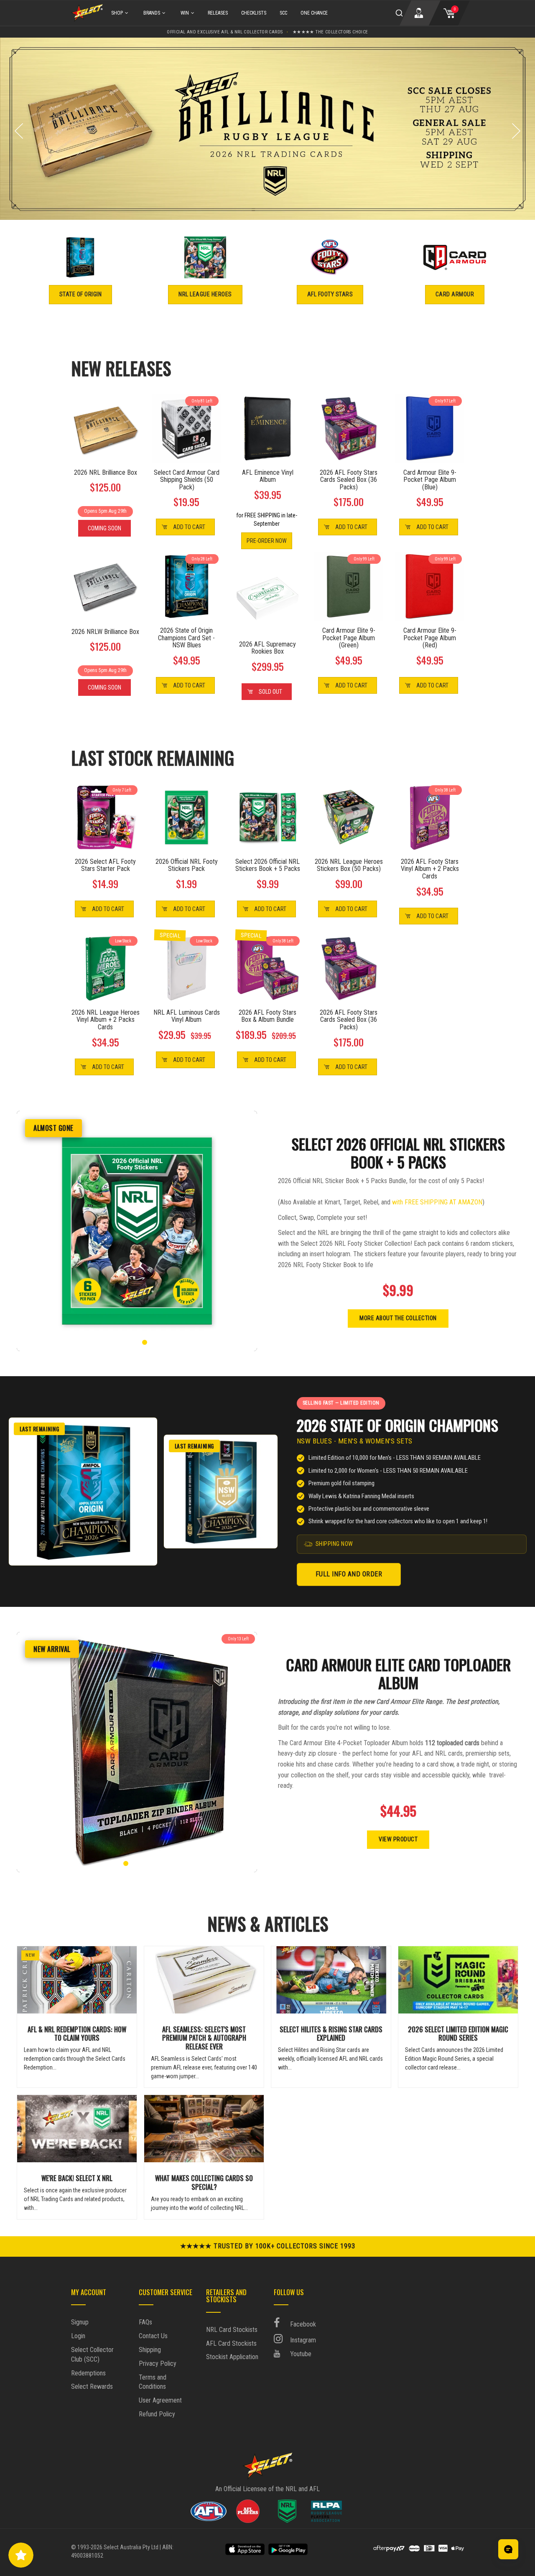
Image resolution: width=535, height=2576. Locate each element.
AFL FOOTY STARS (330, 294)
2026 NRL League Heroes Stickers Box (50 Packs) (349, 865)
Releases (218, 13)
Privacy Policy (158, 2363)
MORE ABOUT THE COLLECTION (398, 1318)
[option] (267, 129)
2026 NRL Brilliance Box (106, 473)
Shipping (150, 2350)
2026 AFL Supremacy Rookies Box (267, 648)
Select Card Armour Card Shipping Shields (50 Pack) (187, 480)
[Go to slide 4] (145, 1342)
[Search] (399, 13)
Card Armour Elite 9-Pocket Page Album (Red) (430, 638)
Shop (117, 13)
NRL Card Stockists (232, 2330)
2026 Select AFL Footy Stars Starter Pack (105, 865)
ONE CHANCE (314, 13)
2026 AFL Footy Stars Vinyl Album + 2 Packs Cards (430, 869)
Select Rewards (92, 2386)
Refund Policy (157, 2414)
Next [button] (516, 131)
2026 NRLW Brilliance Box (105, 632)
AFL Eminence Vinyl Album (268, 476)
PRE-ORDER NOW (267, 541)
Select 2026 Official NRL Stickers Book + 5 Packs (268, 865)
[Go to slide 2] (130, 1342)
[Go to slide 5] (152, 1342)
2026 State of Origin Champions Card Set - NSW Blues (186, 638)
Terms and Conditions (153, 2382)
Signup (80, 2322)
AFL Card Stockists (231, 2343)
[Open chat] (508, 2549)
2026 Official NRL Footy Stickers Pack (187, 865)
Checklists (254, 13)
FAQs (145, 2322)
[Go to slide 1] (122, 1342)
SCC (283, 13)
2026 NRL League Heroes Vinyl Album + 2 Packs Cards (106, 1020)
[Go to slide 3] (137, 1342)
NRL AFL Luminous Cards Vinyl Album (187, 1016)
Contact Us (153, 2336)
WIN (185, 13)
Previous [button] (19, 131)
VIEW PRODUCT (398, 1839)
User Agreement (160, 2400)
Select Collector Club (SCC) (92, 2355)
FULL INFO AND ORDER (349, 1574)
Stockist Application (232, 2357)
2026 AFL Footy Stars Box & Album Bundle (267, 1016)
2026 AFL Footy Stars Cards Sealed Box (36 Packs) (349, 480)
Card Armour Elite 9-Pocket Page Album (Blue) (430, 480)
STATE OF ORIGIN (81, 294)
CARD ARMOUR (455, 294)
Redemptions (88, 2373)
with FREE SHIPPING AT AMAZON (437, 1202)
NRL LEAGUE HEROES (205, 294)
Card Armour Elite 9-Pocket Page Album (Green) (349, 638)
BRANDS (152, 13)
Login (78, 2336)
